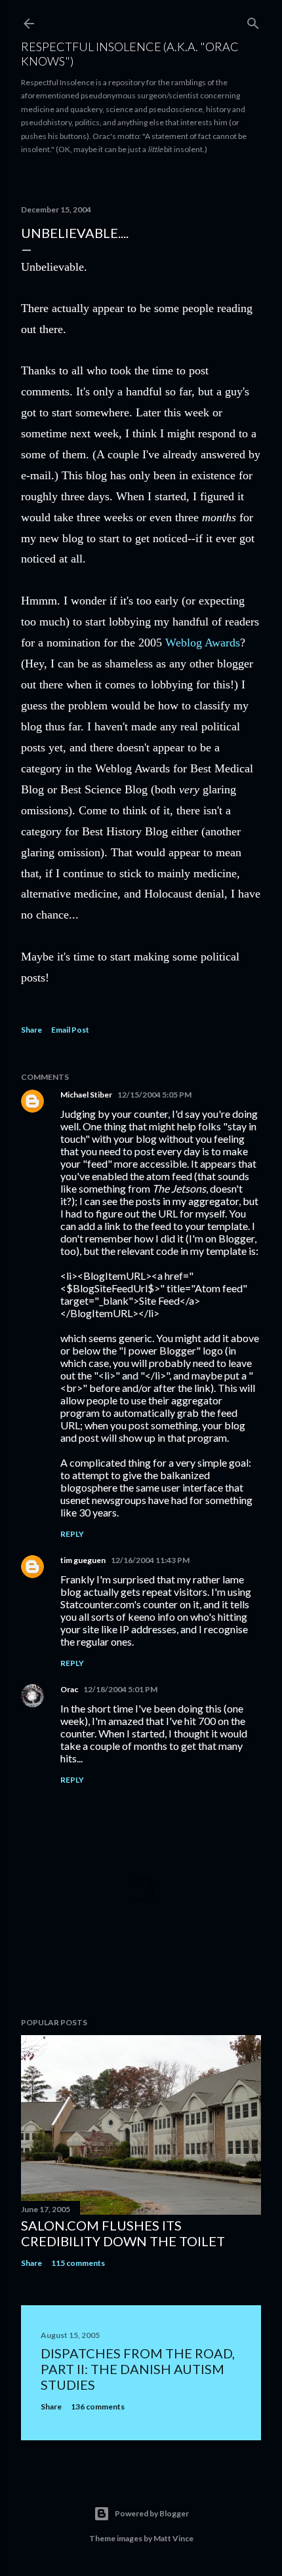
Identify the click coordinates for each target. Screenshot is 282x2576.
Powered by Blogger (152, 2513)
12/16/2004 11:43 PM (150, 1560)
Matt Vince (173, 2538)
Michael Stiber (86, 1095)
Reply (72, 1534)
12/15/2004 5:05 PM (154, 1095)
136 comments (98, 2407)
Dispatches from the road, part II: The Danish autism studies (138, 2369)
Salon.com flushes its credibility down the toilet (123, 2233)
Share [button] (31, 1030)
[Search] (253, 21)
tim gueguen (83, 1560)
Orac (69, 1689)
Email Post (70, 1030)
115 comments (78, 2263)
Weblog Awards (203, 643)
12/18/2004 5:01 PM (120, 1689)
